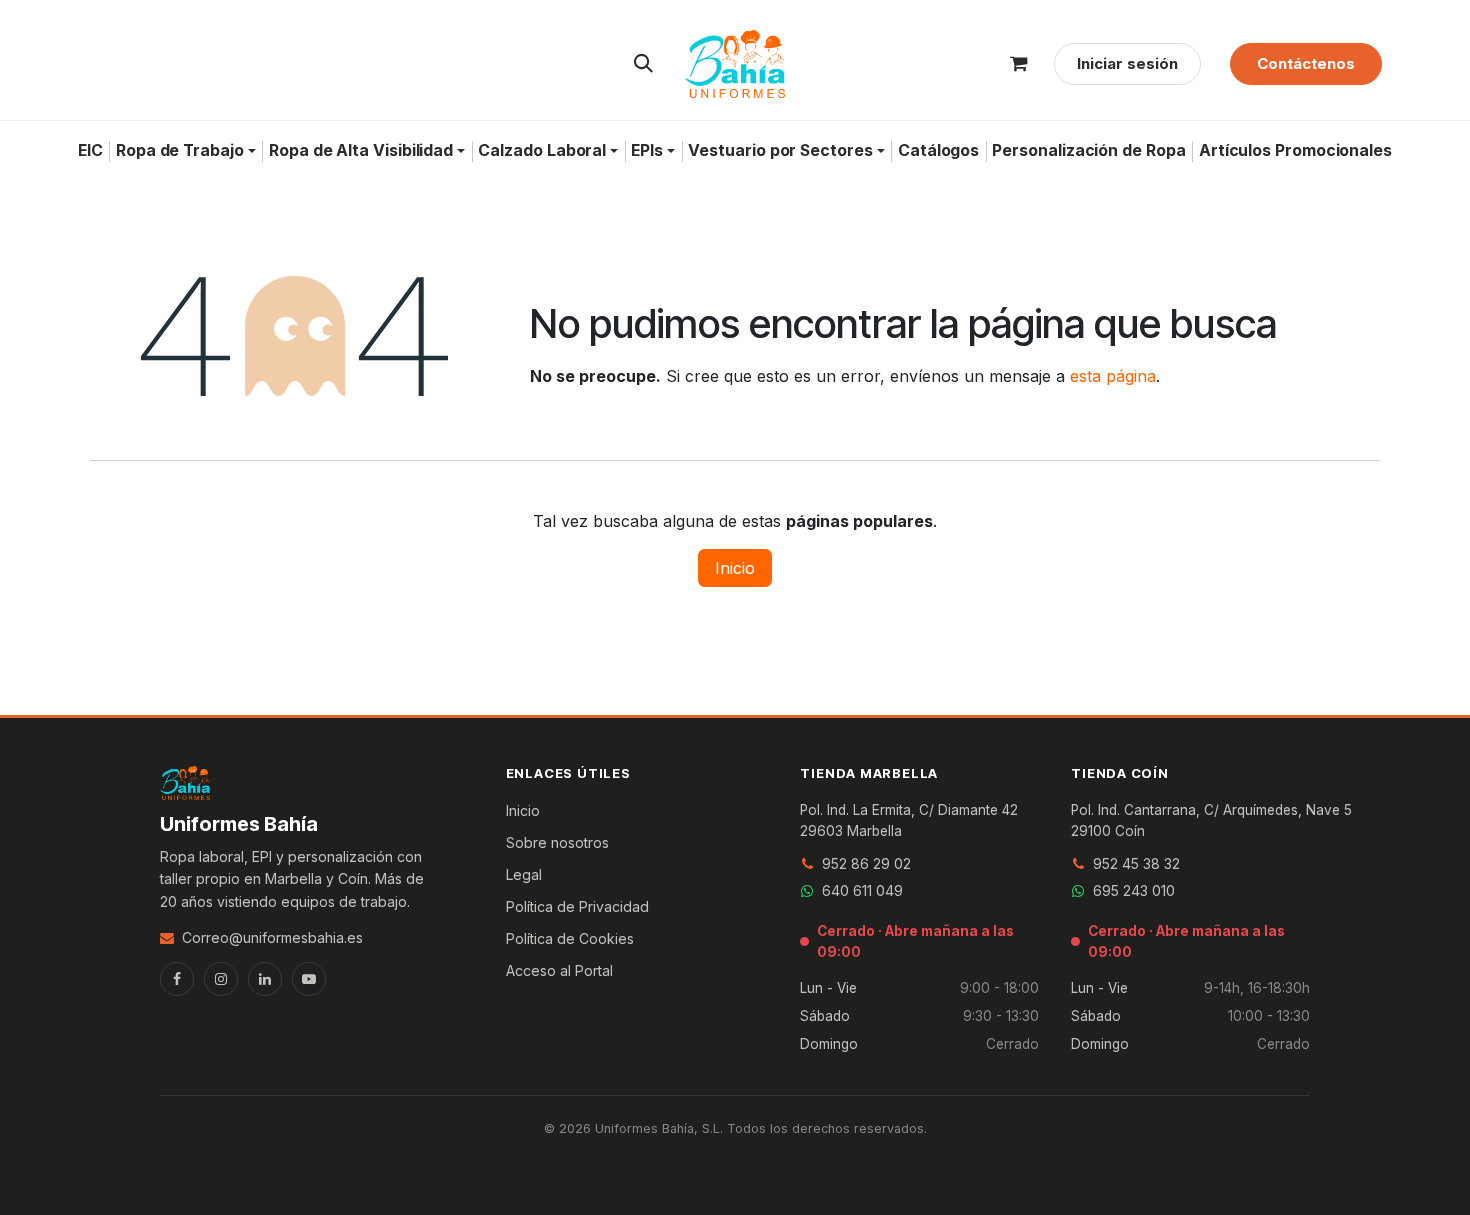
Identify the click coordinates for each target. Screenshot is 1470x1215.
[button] (644, 64)
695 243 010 (1134, 890)
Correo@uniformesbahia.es (272, 937)
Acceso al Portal (559, 970)
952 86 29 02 (866, 863)
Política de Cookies (570, 938)
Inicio (735, 568)
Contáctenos (1306, 63)
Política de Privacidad (577, 906)
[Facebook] (177, 979)
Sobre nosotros (557, 842)
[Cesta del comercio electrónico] (1019, 64)
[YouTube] (309, 979)
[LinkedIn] (265, 979)
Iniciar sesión (1127, 63)
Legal (524, 874)
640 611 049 (862, 890)
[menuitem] (90, 151)
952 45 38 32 (1136, 863)
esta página (1113, 376)
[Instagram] (221, 979)
